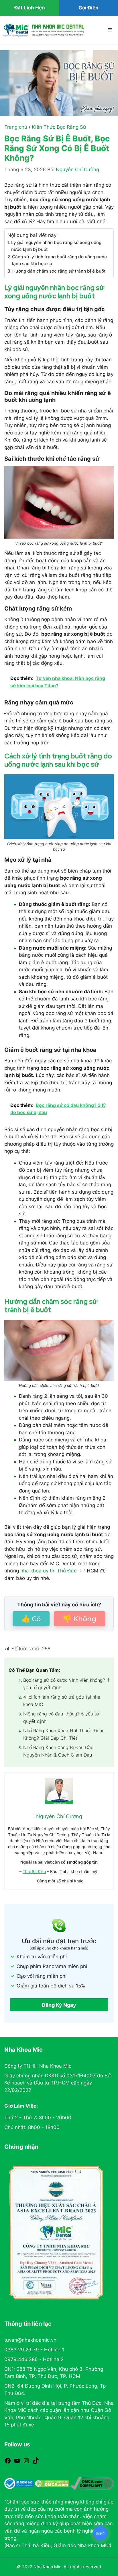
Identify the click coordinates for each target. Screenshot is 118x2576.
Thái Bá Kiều (34, 1871)
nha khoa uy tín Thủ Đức (48, 1571)
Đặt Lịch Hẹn (30, 8)
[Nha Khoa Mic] (44, 30)
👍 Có (31, 1619)
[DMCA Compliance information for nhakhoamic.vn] (92, 2484)
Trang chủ (16, 127)
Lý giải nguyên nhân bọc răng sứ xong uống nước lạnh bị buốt (56, 246)
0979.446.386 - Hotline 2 (34, 2359)
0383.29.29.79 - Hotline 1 (34, 2350)
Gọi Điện (88, 8)
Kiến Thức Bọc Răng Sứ (59, 127)
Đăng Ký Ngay (59, 2005)
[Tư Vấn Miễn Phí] (100, 2533)
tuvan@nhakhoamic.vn (30, 2340)
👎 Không (80, 1619)
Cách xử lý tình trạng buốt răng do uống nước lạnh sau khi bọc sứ (59, 260)
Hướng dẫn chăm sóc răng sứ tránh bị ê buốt (59, 271)
